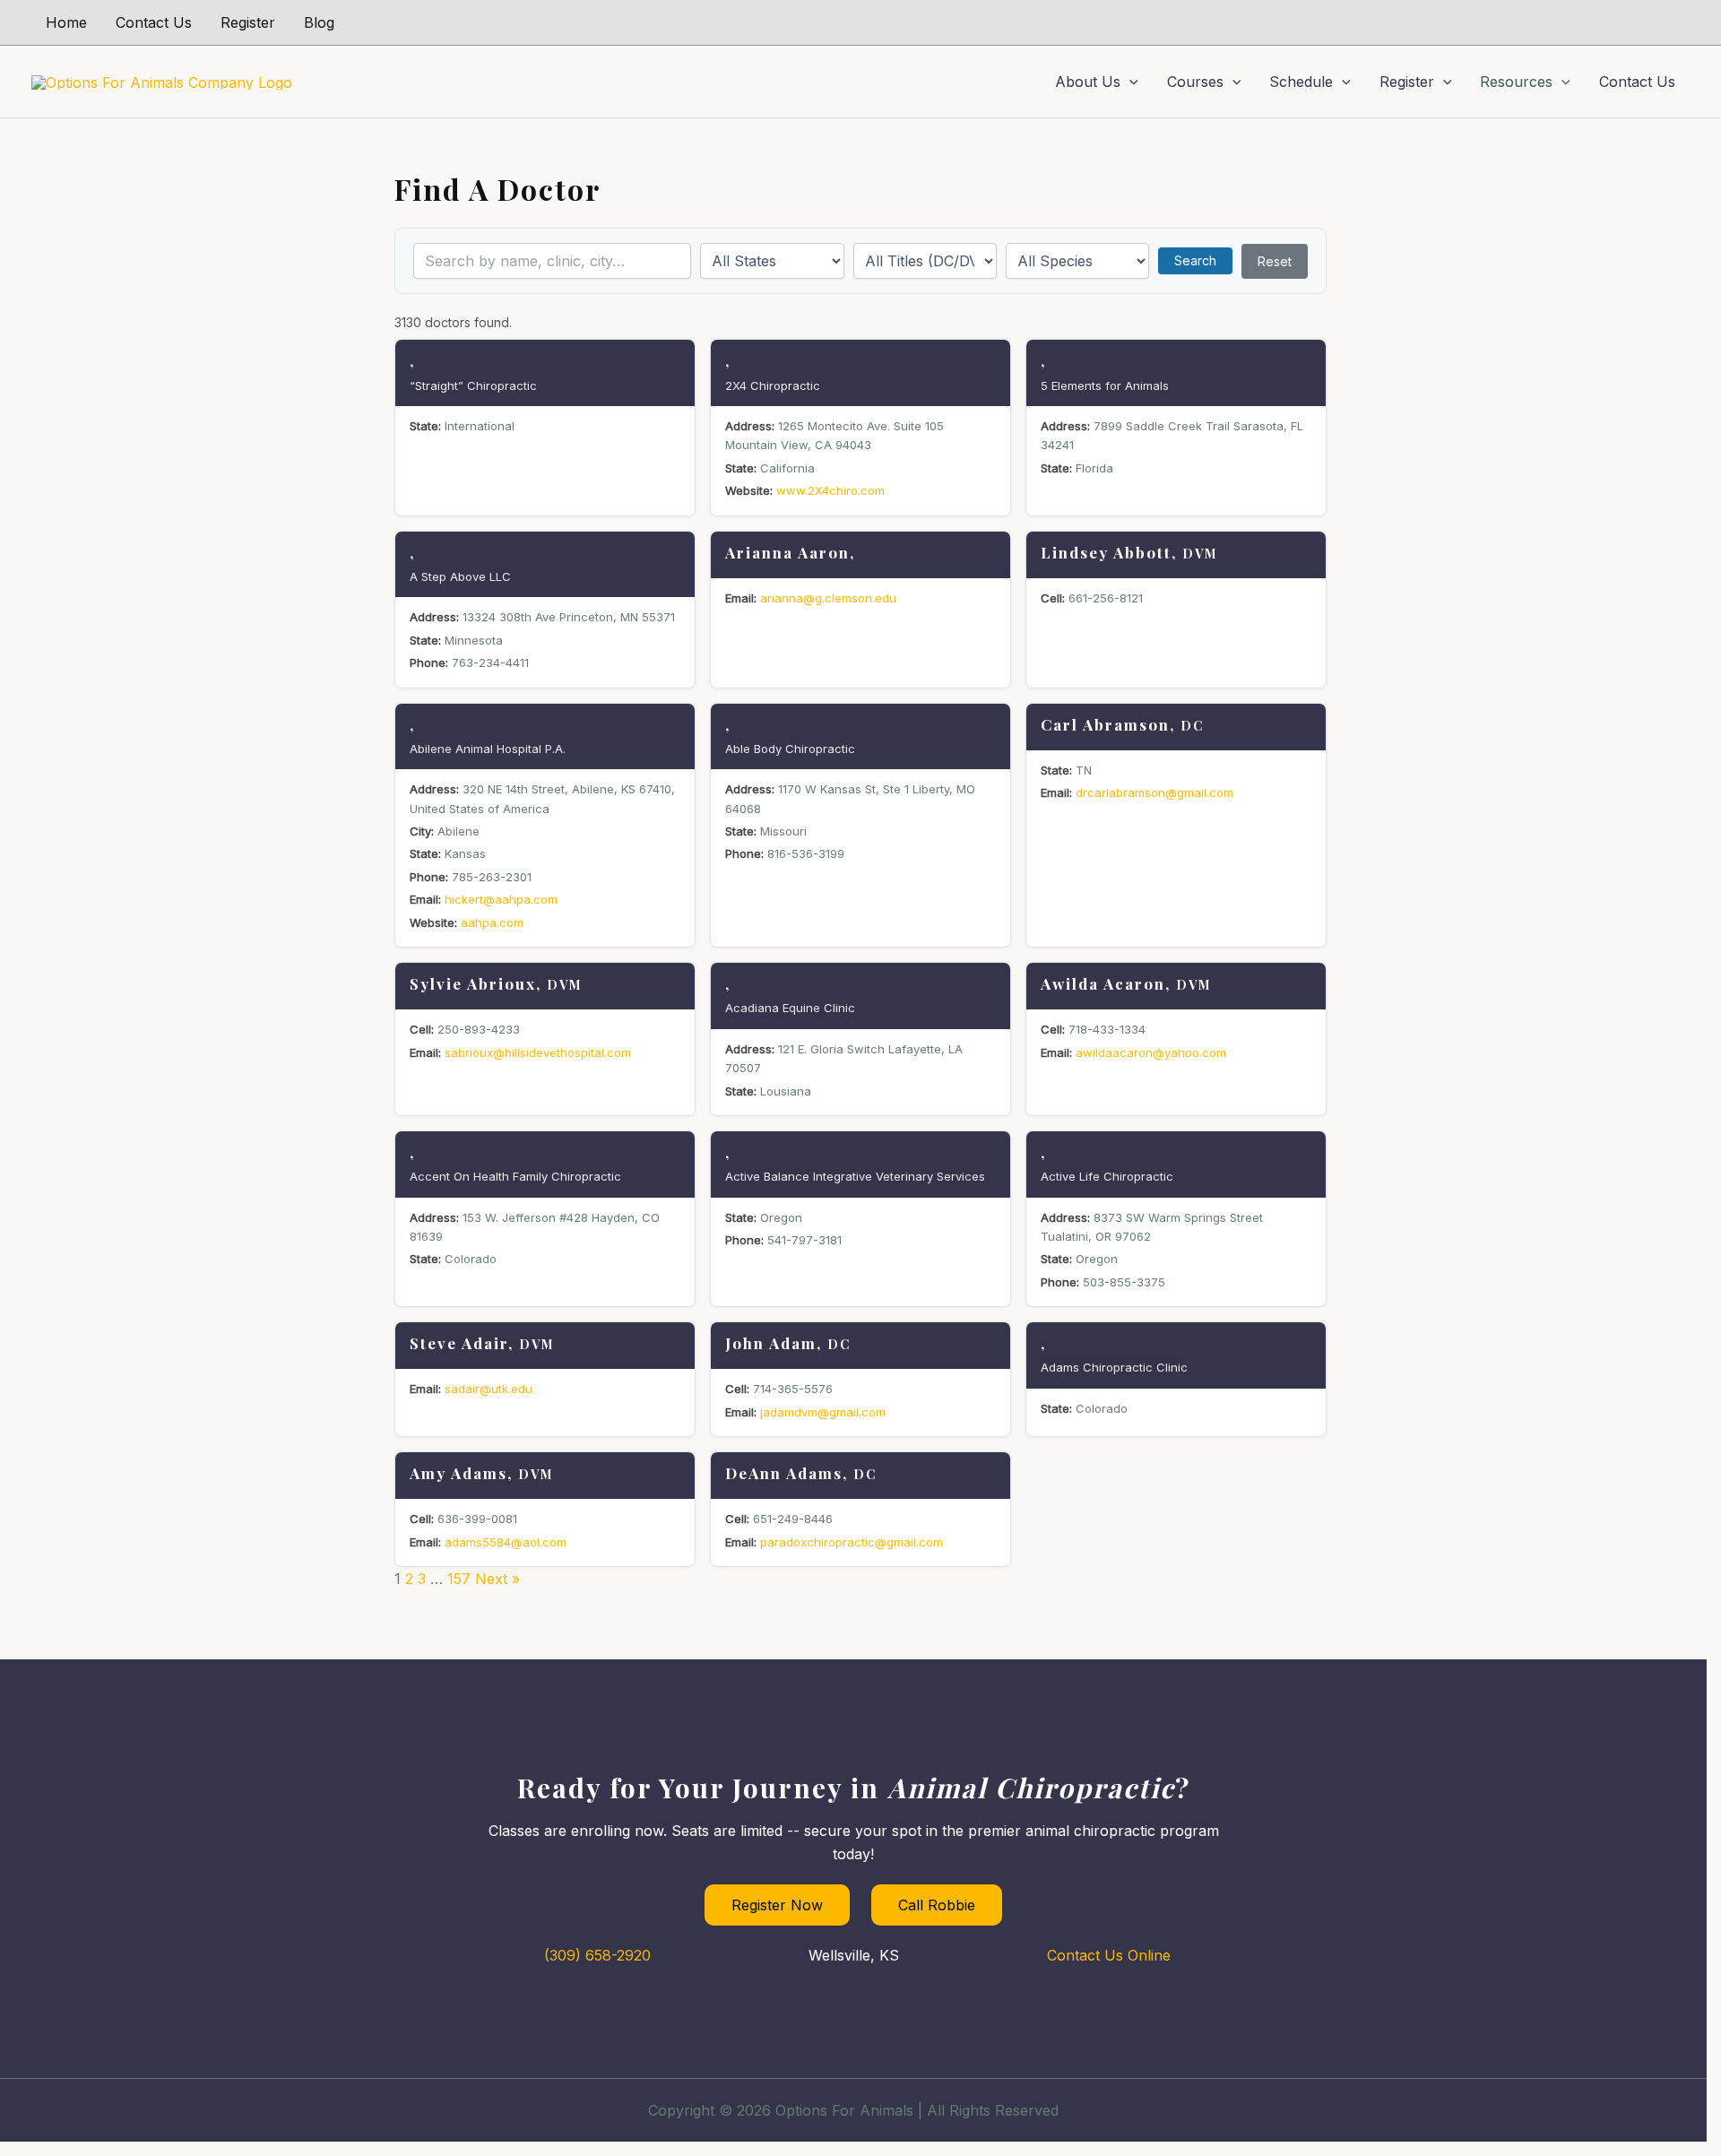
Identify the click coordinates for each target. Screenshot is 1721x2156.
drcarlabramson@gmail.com (1155, 792)
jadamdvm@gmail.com (823, 1412)
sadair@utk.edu (489, 1389)
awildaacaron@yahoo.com (1151, 1052)
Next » (497, 1579)
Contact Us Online (1109, 1955)
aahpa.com (492, 922)
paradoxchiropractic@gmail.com (852, 1542)
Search (1195, 260)
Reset (1275, 261)
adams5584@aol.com (506, 1542)
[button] (1129, 82)
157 (459, 1579)
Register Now (777, 1905)
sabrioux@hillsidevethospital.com (538, 1052)
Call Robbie (937, 1905)
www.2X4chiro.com (830, 490)
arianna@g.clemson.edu (828, 598)
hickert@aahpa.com (501, 899)
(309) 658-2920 (597, 1955)
